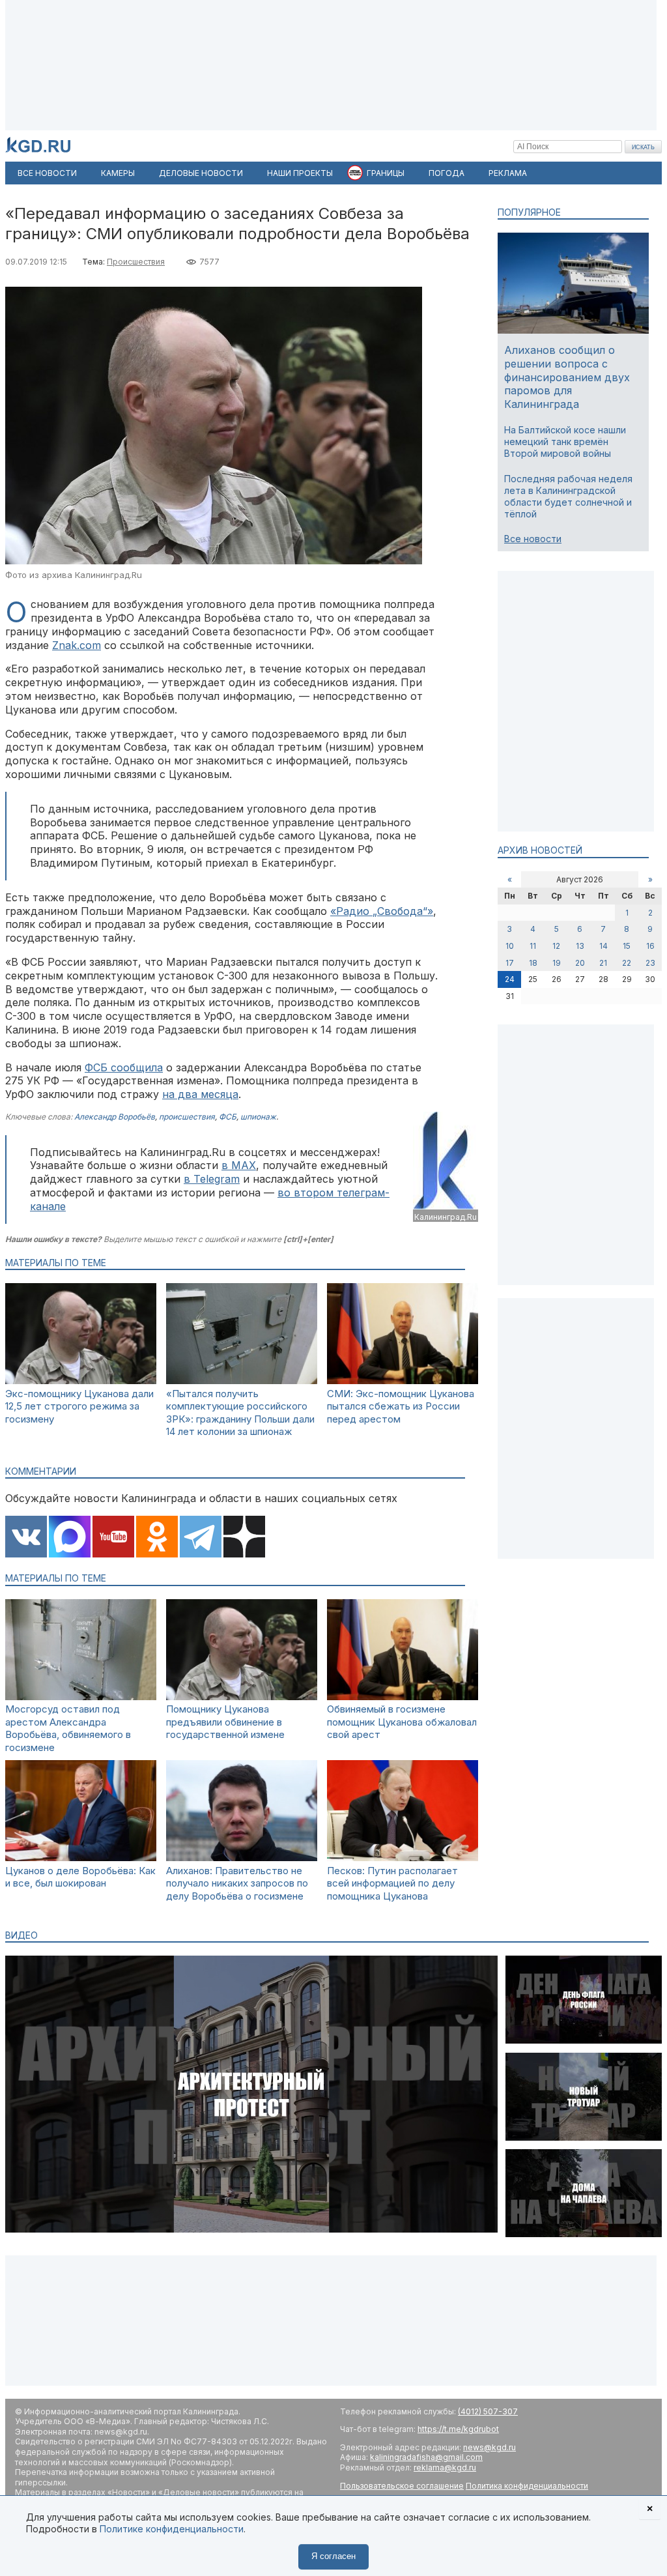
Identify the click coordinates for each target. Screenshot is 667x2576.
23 (650, 963)
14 (603, 946)
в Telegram (212, 1179)
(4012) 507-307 (488, 2411)
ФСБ (228, 1117)
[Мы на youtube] (113, 1538)
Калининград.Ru (446, 1217)
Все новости (533, 539)
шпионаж (258, 1117)
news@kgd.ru (490, 2447)
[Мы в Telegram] (201, 1538)
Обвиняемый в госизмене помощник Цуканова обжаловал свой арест (402, 1722)
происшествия (187, 1117)
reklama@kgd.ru (445, 2467)
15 (627, 946)
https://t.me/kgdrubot (458, 2429)
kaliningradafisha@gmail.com (426, 2457)
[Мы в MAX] (70, 1538)
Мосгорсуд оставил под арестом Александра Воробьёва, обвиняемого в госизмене (68, 1728)
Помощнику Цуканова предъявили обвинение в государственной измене (225, 1722)
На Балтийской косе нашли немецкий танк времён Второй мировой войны (565, 441)
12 (556, 946)
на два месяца (200, 1094)
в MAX (239, 1165)
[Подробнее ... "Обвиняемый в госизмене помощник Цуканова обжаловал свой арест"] (403, 1697)
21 (603, 963)
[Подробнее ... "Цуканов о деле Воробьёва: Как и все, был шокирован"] (81, 1858)
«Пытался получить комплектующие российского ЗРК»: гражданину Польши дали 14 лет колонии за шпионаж (240, 1413)
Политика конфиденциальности (527, 2486)
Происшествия (136, 262)
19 (557, 963)
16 (650, 946)
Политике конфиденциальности (172, 2529)
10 (510, 946)
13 (580, 946)
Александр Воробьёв (115, 1117)
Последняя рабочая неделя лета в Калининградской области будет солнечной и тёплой (568, 497)
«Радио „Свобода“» (382, 911)
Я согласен (333, 2556)
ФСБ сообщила (124, 1067)
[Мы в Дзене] (244, 1538)
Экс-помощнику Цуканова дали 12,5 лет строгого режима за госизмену (79, 1406)
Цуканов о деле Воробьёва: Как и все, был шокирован (80, 1877)
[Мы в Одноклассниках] (157, 1538)
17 (510, 963)
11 (533, 946)
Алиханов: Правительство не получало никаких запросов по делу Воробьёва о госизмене (237, 1883)
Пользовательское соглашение (402, 2486)
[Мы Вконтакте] (26, 1538)
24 (510, 979)
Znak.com (77, 645)
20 (580, 963)
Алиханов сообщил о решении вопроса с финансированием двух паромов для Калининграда (567, 377)
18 (533, 963)
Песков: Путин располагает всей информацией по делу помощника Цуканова (392, 1883)
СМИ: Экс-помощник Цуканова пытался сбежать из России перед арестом (401, 1406)
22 (627, 963)
